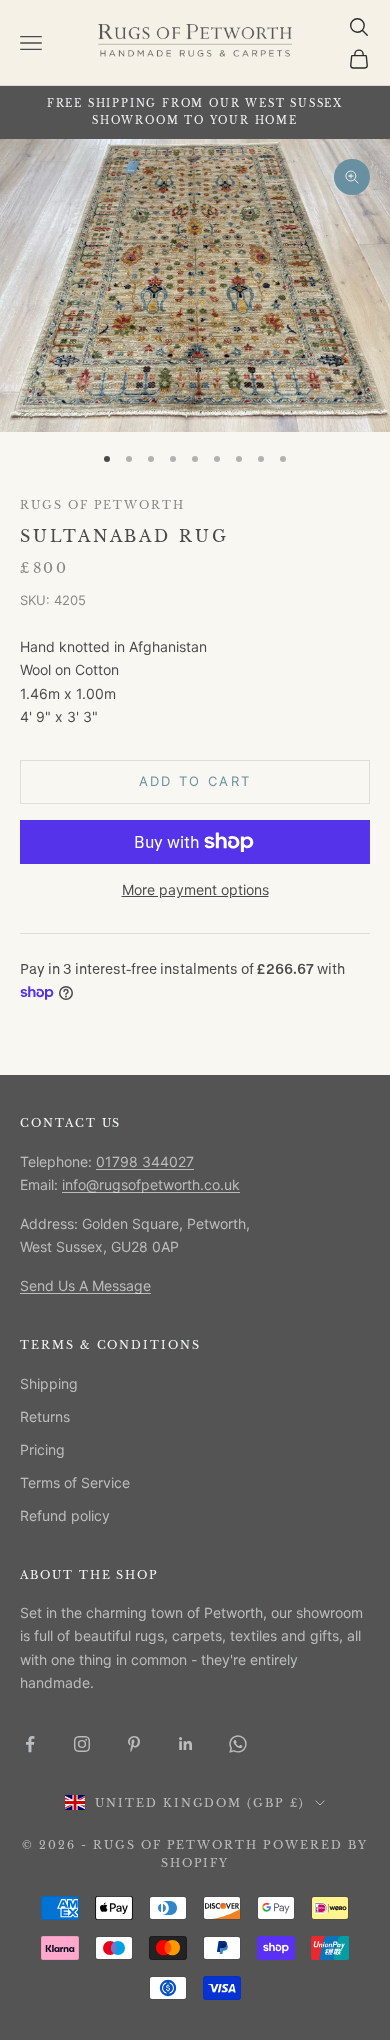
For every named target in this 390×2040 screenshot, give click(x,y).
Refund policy (65, 1515)
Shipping (49, 1383)
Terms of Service (75, 1482)
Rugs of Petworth (102, 505)
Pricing (42, 1449)
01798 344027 (145, 1161)
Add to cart (195, 781)
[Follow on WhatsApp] (238, 1744)
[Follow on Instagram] (82, 1744)
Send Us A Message (85, 1285)
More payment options (195, 889)
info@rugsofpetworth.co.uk (151, 1184)
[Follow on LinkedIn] (186, 1744)
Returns (45, 1416)
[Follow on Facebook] (30, 1744)
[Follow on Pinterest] (134, 1744)
